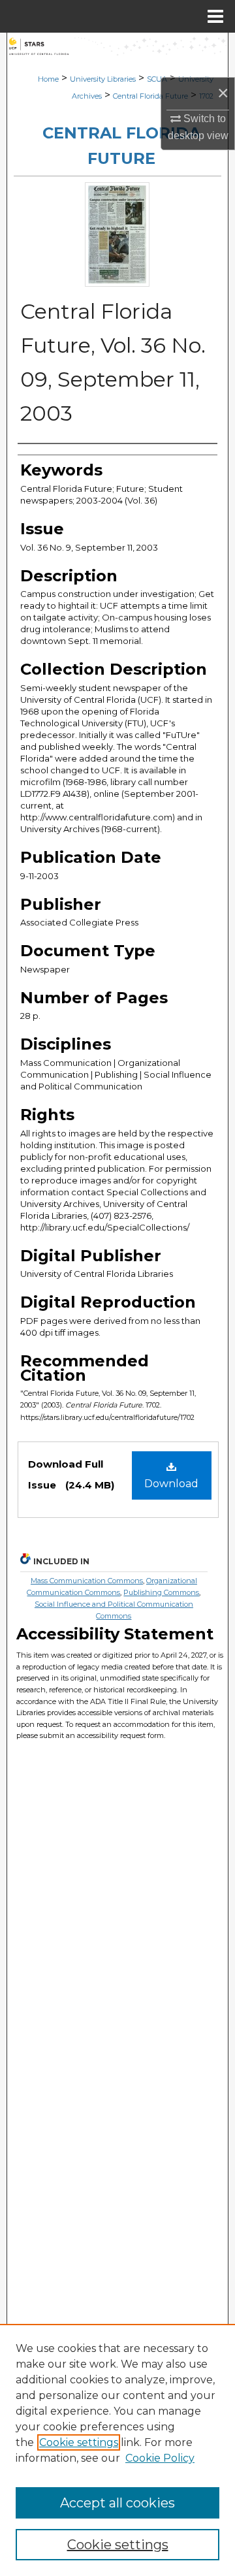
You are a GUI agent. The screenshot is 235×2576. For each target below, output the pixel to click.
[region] (117, 2450)
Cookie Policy (160, 2458)
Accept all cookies (117, 2503)
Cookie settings (79, 2442)
